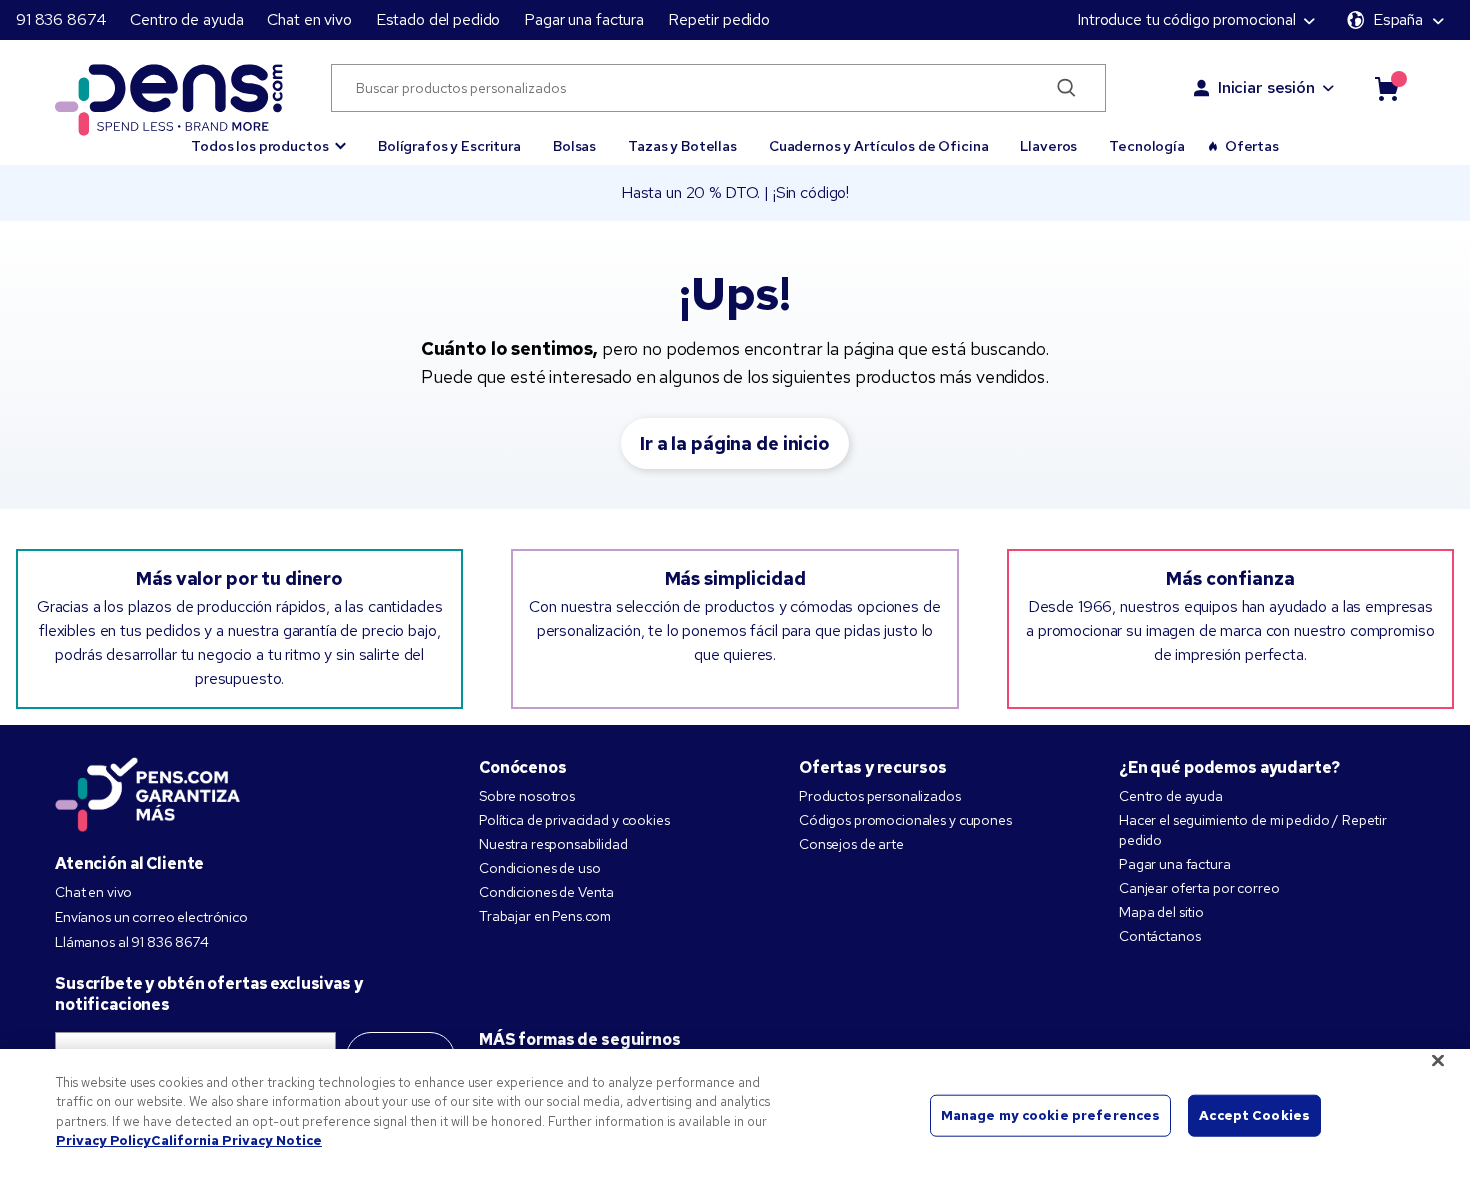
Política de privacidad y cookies (574, 820)
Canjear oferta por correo (1199, 888)
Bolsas (574, 146)
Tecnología (1147, 146)
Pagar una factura (584, 19)
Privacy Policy (103, 1140)
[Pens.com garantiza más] (148, 793)
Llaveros (1048, 146)
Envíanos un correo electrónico (151, 917)
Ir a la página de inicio (735, 443)
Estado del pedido (438, 19)
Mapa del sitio (1161, 912)
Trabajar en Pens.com (545, 916)
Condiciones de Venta (546, 892)
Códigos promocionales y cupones (905, 820)
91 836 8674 (61, 19)
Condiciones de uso (539, 868)
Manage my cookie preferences (1051, 1115)
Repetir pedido (719, 19)
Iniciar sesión (1266, 87)
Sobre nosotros (527, 796)
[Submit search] (1066, 88)
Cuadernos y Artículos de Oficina (879, 146)
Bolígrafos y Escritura (449, 146)
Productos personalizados (880, 796)
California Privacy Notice (236, 1140)
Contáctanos (1159, 936)
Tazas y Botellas (682, 146)
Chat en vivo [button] (309, 19)
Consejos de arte (851, 844)
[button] (268, 137)
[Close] (1438, 1060)
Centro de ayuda (186, 19)
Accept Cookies (1254, 1115)
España (1398, 19)
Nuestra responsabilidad (553, 844)
